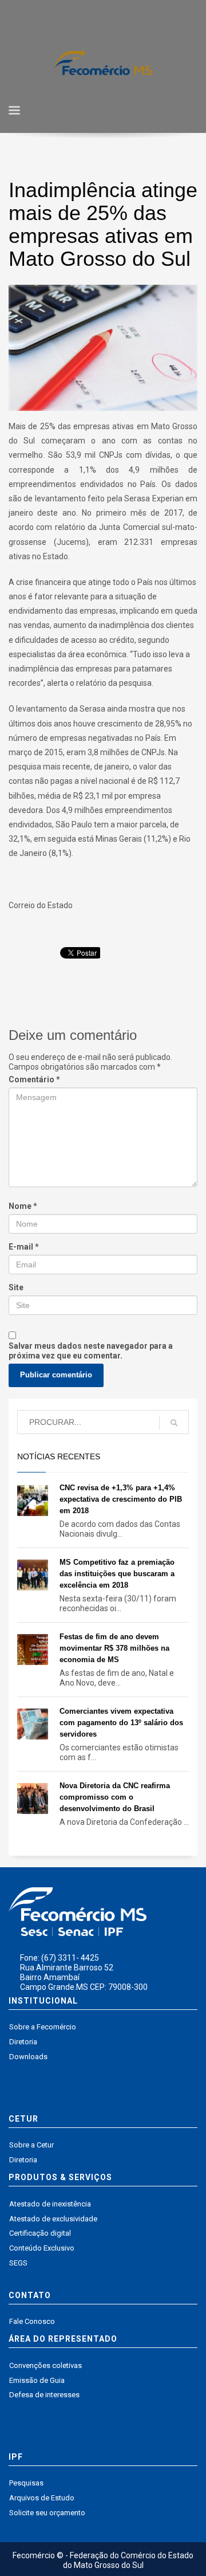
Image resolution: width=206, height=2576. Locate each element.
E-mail (24, 1247)
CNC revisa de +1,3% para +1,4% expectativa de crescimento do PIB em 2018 (121, 1499)
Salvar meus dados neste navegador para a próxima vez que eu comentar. (91, 1351)
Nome (23, 1206)
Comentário (34, 1079)
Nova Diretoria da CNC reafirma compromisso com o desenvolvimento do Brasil (115, 1797)
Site (16, 1287)
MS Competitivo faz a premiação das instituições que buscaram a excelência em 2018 (117, 1574)
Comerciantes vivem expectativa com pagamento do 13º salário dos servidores (121, 1723)
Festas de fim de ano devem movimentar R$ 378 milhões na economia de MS (114, 1648)
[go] (174, 1423)
